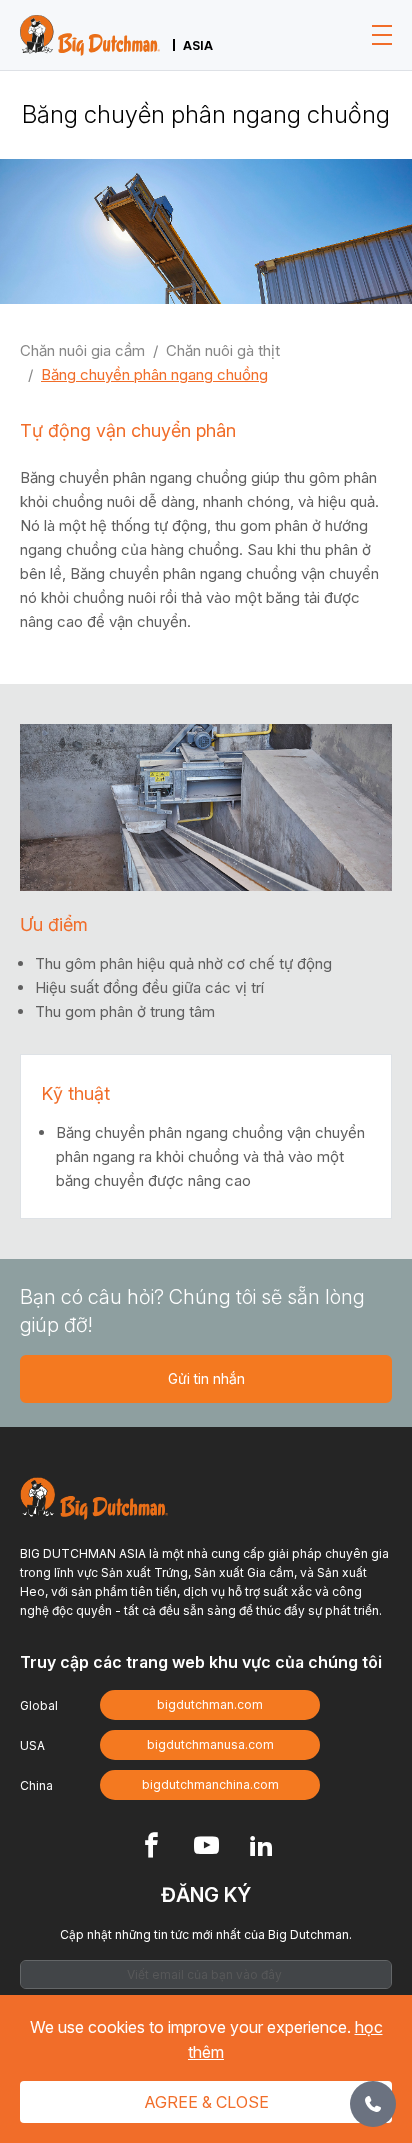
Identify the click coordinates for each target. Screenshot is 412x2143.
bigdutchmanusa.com (210, 1744)
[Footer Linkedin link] (261, 1847)
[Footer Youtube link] (206, 1847)
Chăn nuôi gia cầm (82, 350)
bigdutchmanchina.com (210, 1784)
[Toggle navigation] (382, 35)
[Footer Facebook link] (151, 1847)
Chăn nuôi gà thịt (223, 350)
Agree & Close (206, 2102)
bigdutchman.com (210, 1704)
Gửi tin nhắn (206, 1378)
